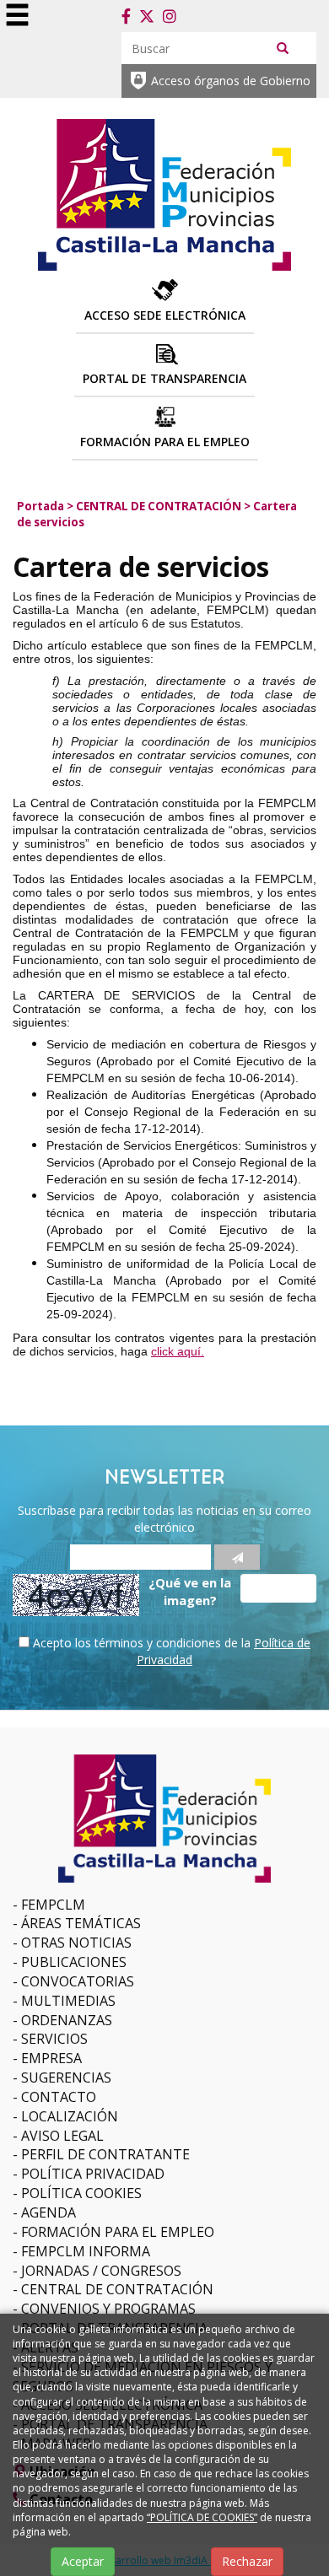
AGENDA (49, 2212)
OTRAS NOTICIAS (76, 1943)
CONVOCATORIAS (78, 1981)
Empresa (51, 2058)
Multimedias (68, 2001)
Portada (40, 506)
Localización (70, 2116)
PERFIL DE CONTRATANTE (105, 2154)
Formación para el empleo (118, 2232)
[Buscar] (283, 47)
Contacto (59, 2097)
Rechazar (247, 2561)
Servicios (54, 2039)
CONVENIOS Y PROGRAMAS (108, 2309)
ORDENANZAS (67, 2020)
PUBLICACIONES (74, 1962)
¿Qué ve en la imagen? (190, 1591)
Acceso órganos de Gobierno (231, 81)
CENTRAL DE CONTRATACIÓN (159, 506)
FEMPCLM (53, 1905)
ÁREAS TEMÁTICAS (81, 1923)
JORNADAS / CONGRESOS (101, 2271)
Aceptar (83, 2561)
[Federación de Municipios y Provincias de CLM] (164, 193)
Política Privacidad (93, 2174)
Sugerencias (66, 2078)
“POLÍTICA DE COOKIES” (202, 2517)
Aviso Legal (62, 2136)
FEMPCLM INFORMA (86, 2251)
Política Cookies (81, 2193)
